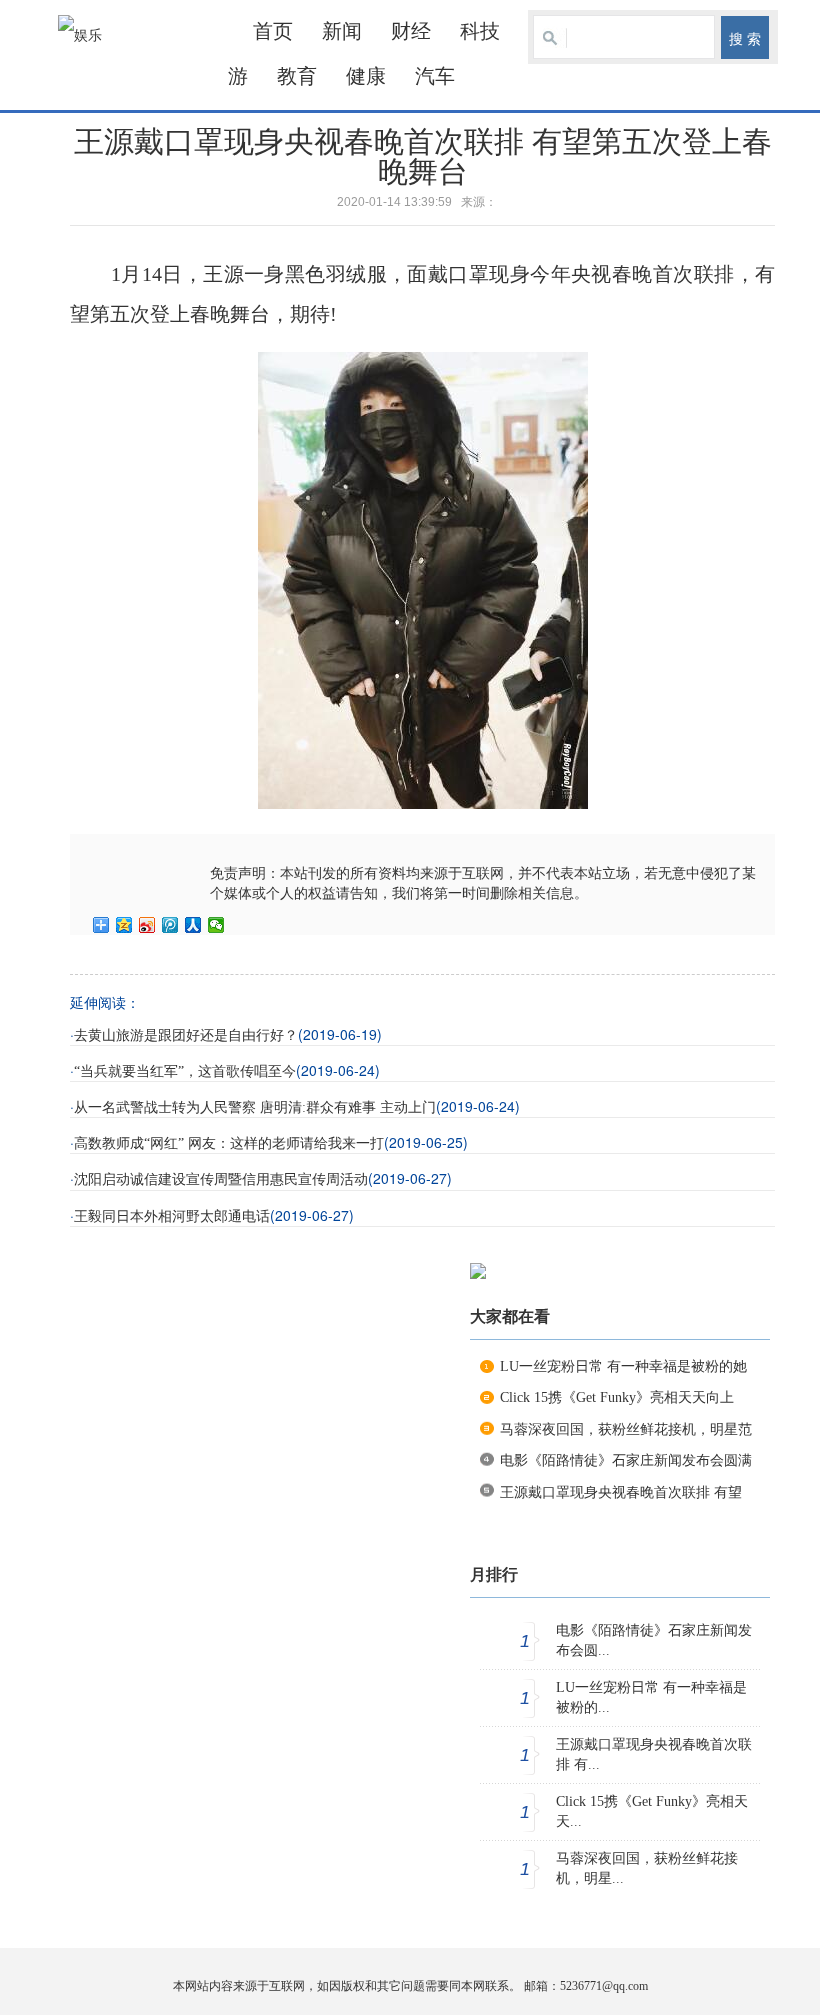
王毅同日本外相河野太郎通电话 (172, 1216)
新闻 (342, 31)
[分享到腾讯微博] (170, 925)
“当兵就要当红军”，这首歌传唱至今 (185, 1071)
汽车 (435, 76)
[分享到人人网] (193, 925)
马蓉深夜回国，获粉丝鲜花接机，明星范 (626, 1429)
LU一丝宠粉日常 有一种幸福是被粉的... (651, 1697)
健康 (366, 76)
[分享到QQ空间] (124, 925)
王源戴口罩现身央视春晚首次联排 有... (654, 1754)
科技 (480, 31)
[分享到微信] (216, 925)
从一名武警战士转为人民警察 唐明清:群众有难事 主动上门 (255, 1107)
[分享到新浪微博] (147, 925)
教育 (297, 76)
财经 (411, 31)
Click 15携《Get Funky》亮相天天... (652, 1811)
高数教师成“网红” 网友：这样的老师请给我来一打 (229, 1143)
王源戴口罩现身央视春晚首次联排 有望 (621, 1492)
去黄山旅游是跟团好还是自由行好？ (186, 1035)
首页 (273, 31)
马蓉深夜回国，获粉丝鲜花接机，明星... (647, 1868)
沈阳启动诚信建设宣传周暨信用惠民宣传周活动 (221, 1179)
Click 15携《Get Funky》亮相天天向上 (617, 1397)
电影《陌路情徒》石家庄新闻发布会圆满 (626, 1460)
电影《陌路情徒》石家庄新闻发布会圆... (654, 1640)
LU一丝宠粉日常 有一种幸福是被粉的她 (623, 1366)
